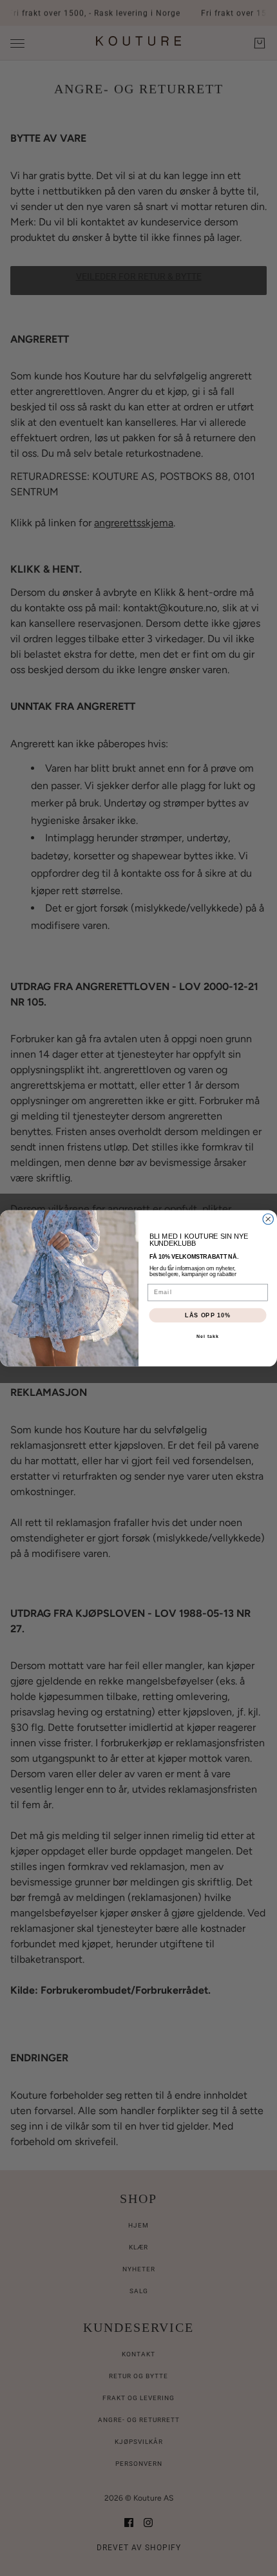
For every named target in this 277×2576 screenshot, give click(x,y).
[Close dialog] (268, 1219)
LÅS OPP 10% (208, 1314)
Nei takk (208, 1337)
